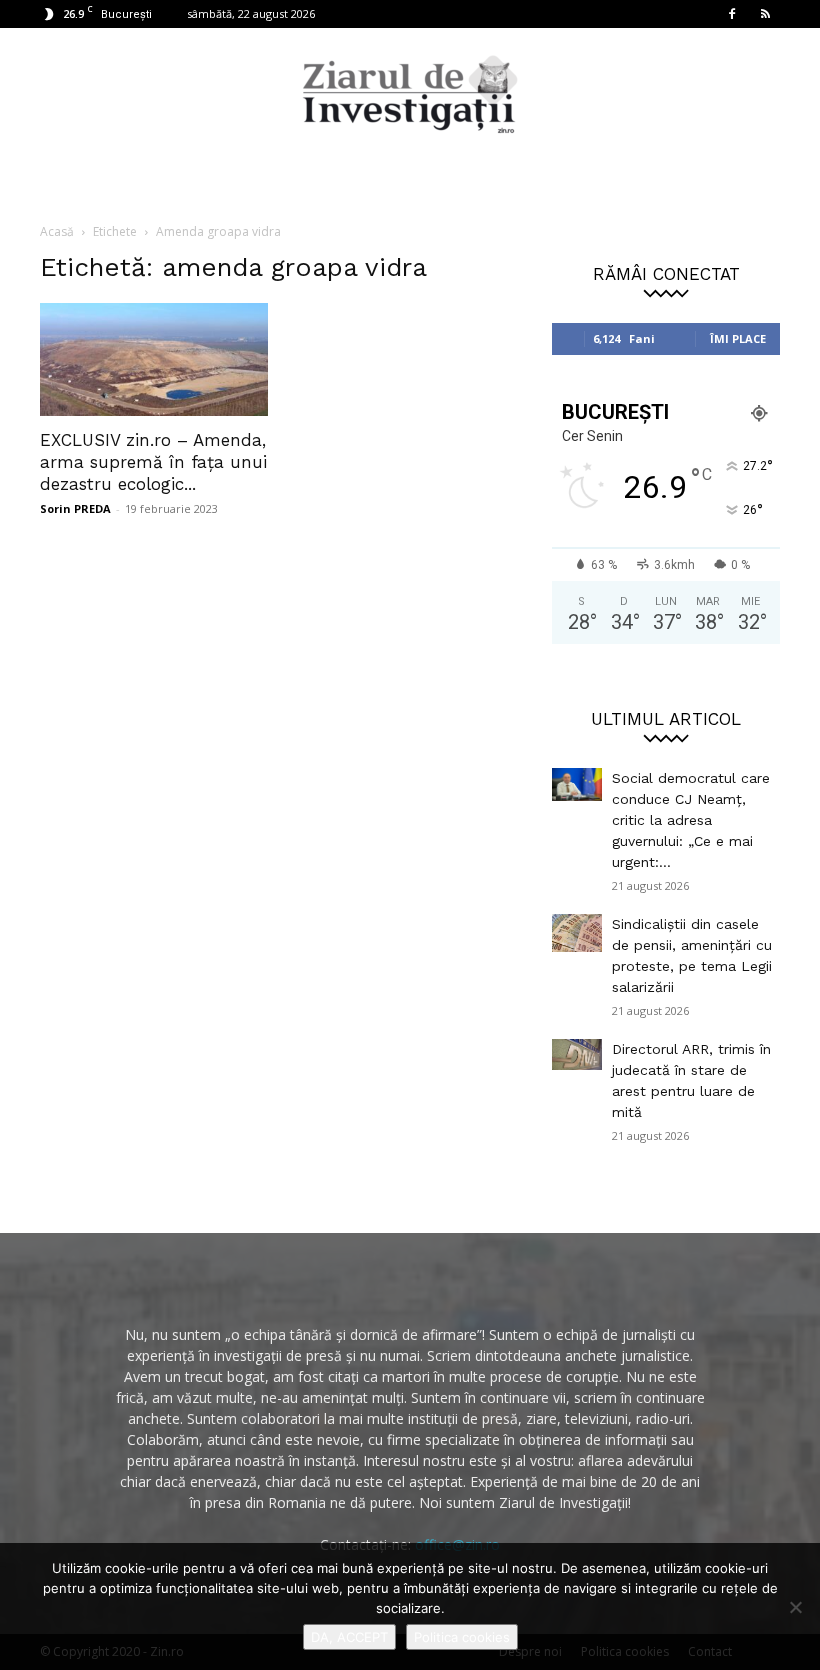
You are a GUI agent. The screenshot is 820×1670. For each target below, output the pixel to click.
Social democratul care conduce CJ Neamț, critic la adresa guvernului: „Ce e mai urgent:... (691, 820)
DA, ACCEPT (349, 1637)
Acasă (57, 231)
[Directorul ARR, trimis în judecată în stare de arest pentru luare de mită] (577, 1054)
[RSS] (765, 14)
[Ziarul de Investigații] (410, 94)
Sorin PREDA (75, 508)
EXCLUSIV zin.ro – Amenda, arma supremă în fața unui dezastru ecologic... (153, 462)
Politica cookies (462, 1637)
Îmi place (738, 338)
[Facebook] (732, 14)
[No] (795, 1607)
